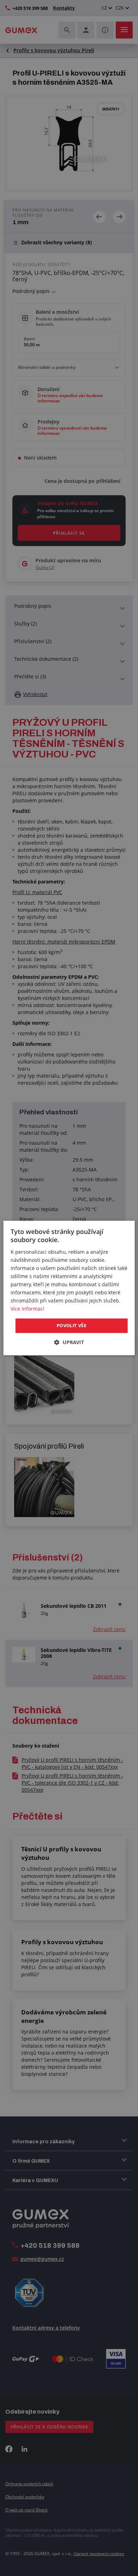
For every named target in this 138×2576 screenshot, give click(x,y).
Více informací (27, 1309)
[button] (69, 1343)
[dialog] (69, 1288)
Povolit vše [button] (71, 1325)
